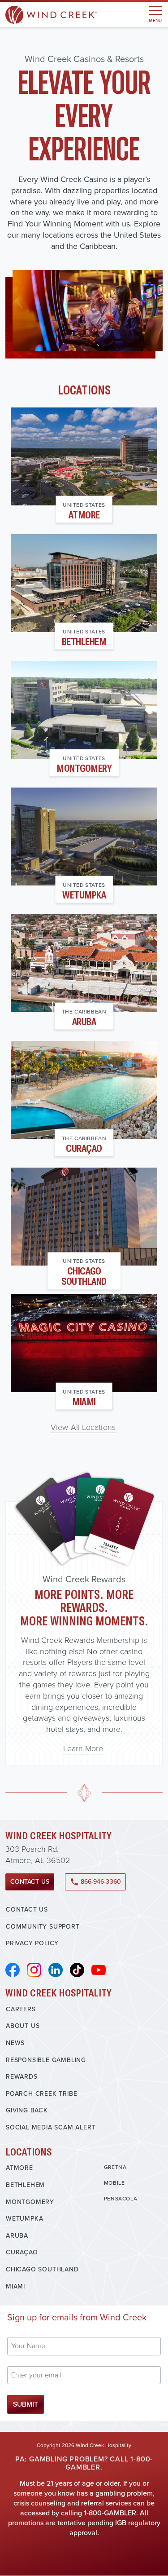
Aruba (84, 1021)
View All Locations (83, 1427)
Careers (21, 2009)
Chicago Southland (84, 1276)
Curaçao (84, 1148)
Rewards (22, 2077)
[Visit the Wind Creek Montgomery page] (84, 710)
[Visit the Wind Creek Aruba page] (84, 963)
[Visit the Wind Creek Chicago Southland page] (84, 1217)
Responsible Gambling (46, 2060)
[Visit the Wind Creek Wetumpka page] (84, 837)
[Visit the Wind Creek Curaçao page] (84, 1090)
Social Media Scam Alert (51, 2127)
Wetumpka (84, 895)
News (15, 2043)
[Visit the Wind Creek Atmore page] (84, 456)
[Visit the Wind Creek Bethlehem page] (84, 583)
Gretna (115, 2167)
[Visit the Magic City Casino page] (84, 1343)
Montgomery (84, 768)
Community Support (43, 1927)
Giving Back (27, 2110)
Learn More (83, 1748)
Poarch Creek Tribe (41, 2094)
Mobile (114, 2183)
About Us (23, 2026)
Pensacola (121, 2199)
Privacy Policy (32, 1943)
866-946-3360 (95, 1882)
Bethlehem (84, 641)
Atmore (84, 515)
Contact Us (30, 1882)
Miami (84, 1401)
